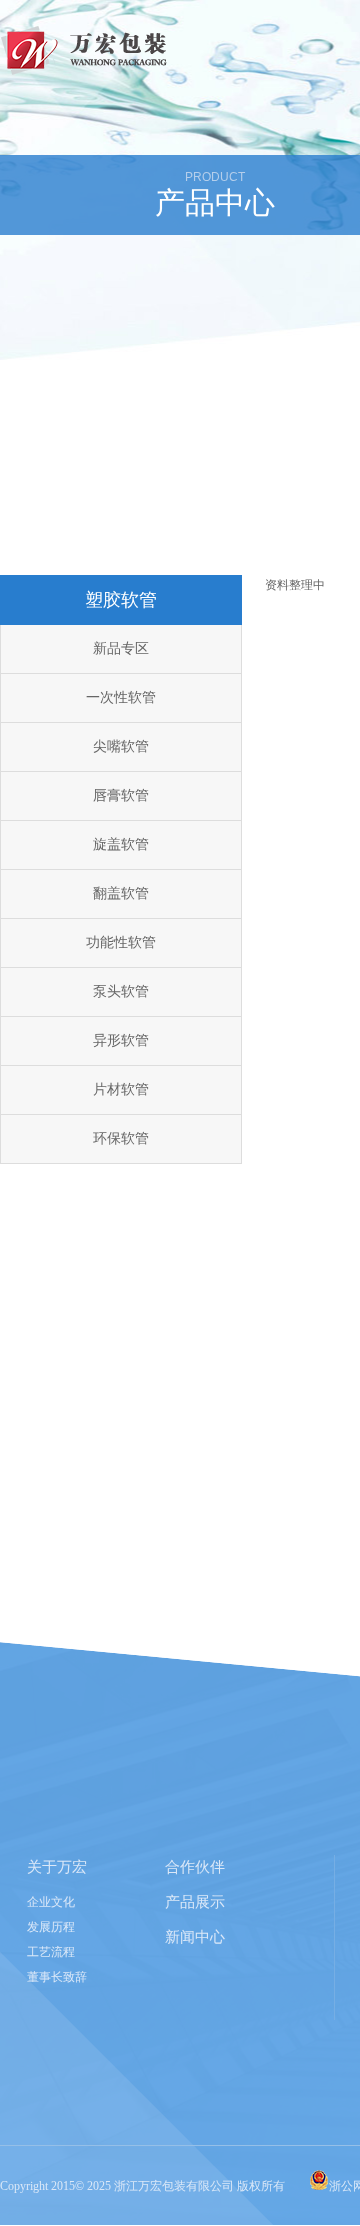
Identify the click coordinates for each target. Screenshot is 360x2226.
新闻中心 (195, 1937)
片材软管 (121, 1089)
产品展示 (195, 1902)
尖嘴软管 (121, 746)
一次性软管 (121, 697)
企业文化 (51, 1902)
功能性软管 (121, 942)
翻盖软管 (121, 893)
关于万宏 (57, 1867)
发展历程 (51, 1927)
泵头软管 (121, 991)
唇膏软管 (121, 795)
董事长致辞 (57, 1977)
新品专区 (121, 648)
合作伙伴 (195, 1867)
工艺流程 (51, 1952)
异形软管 (121, 1040)
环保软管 (121, 1138)
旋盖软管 (121, 844)
